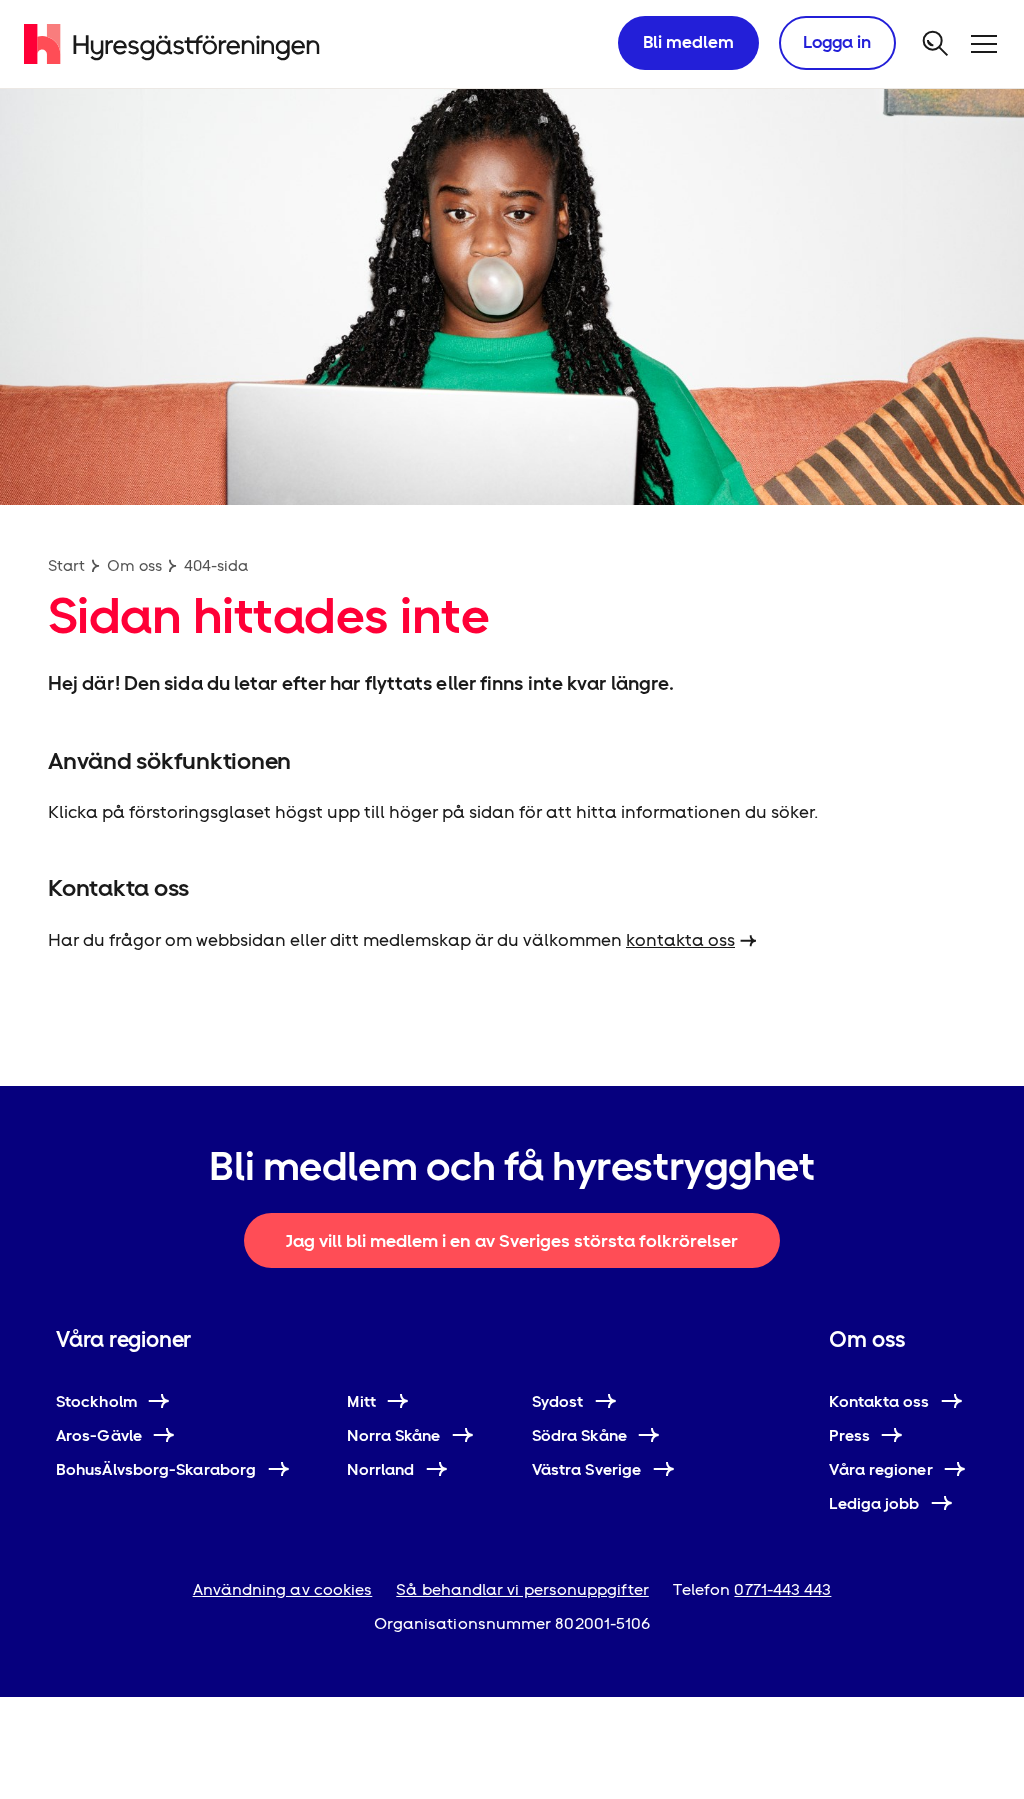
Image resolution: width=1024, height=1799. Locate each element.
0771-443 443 (782, 1589)
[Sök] (936, 44)
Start (66, 565)
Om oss (134, 565)
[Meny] (984, 44)
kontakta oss (680, 940)
